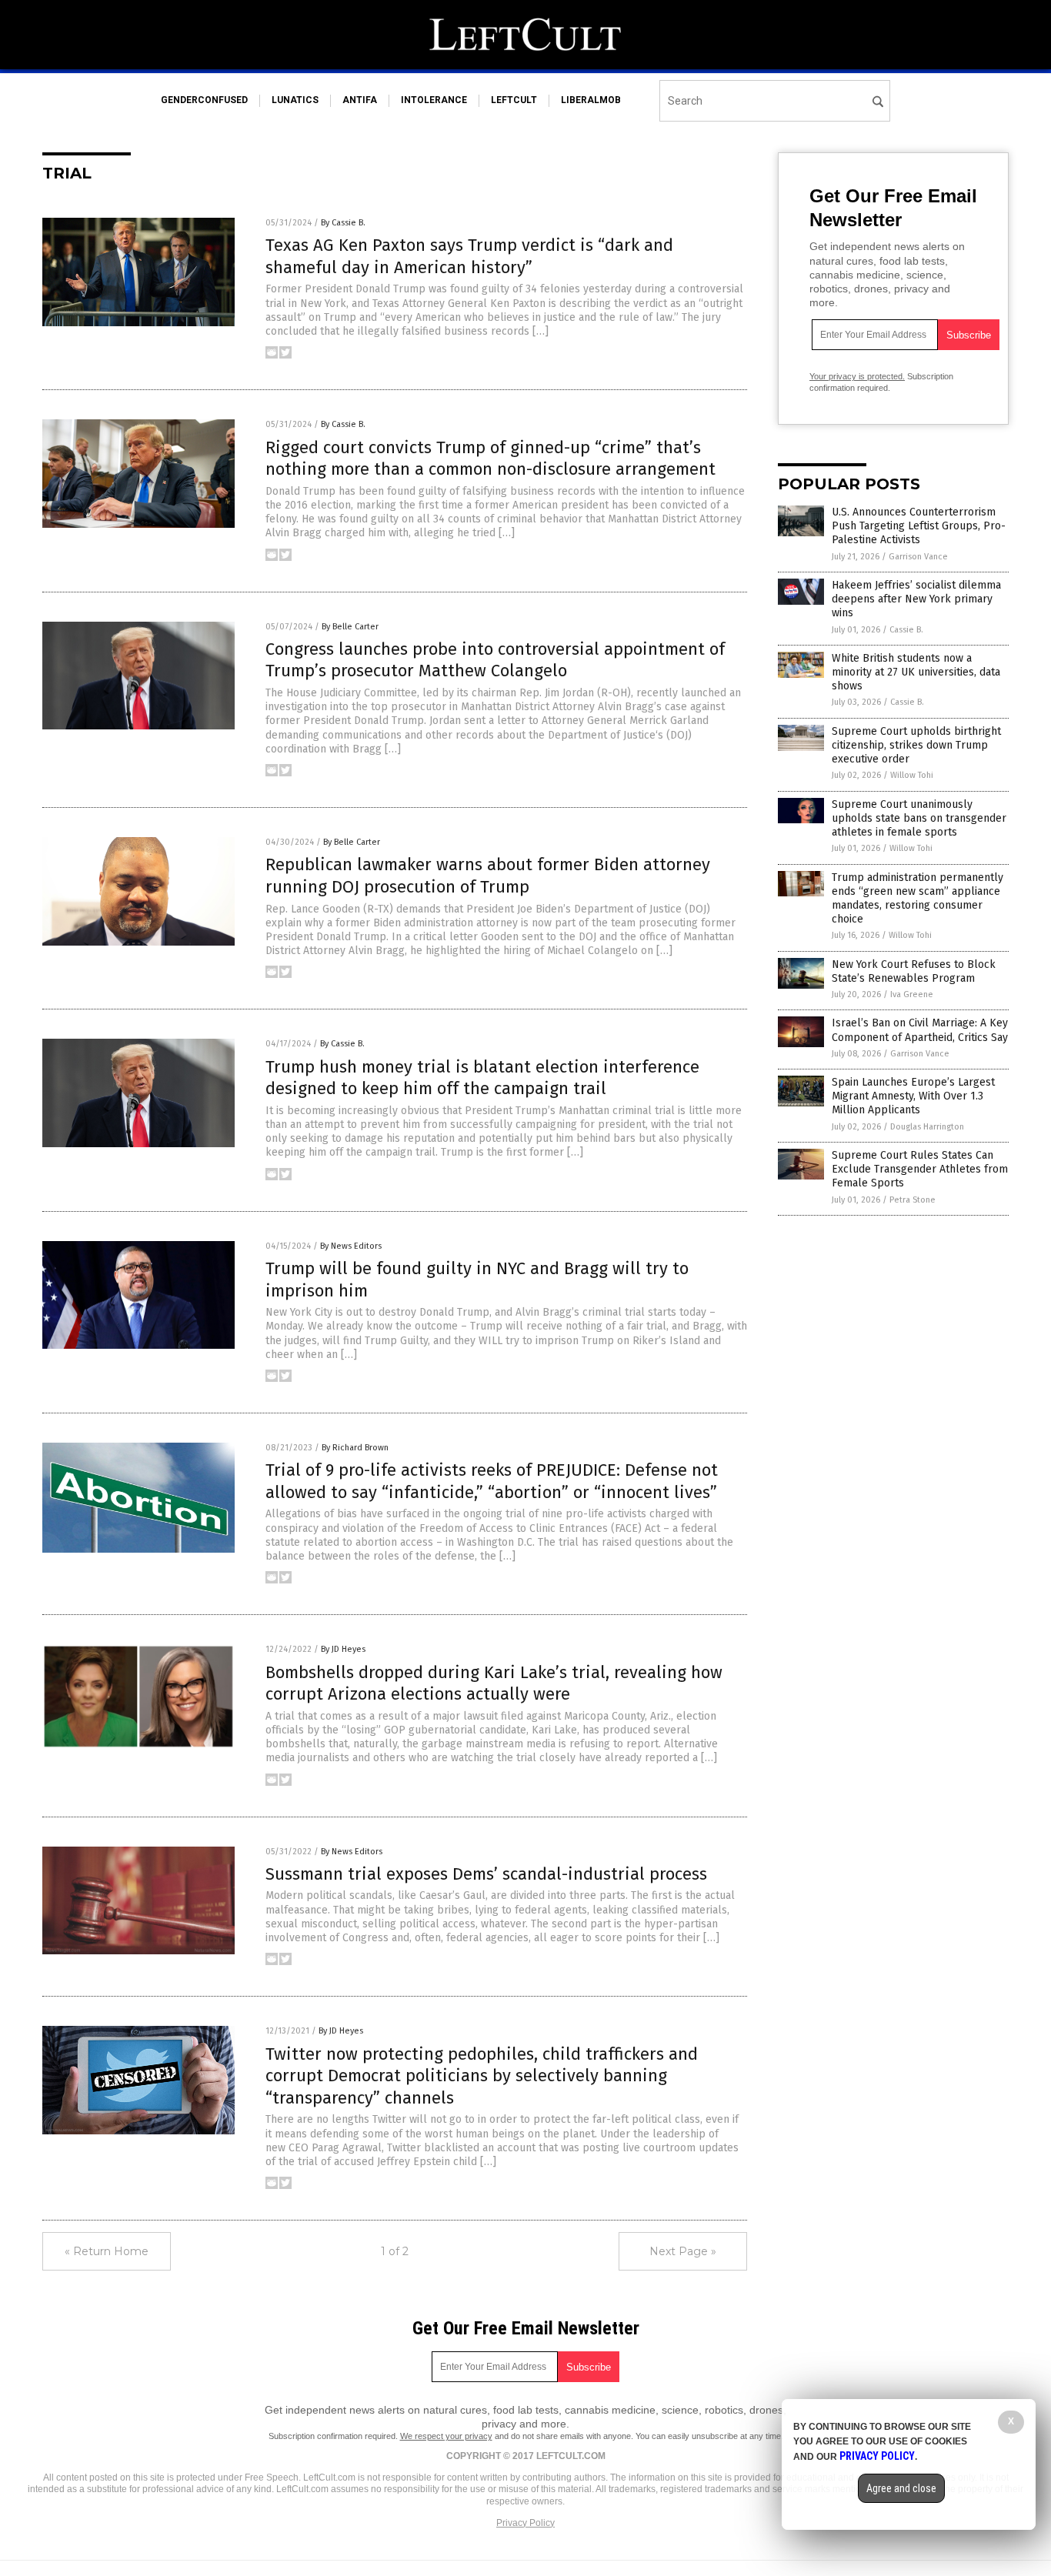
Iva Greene (912, 994)
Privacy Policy (525, 2523)
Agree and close (901, 2488)
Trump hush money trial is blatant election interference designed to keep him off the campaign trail (482, 1078)
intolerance (434, 100)
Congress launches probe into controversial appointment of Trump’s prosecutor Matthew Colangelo (495, 660)
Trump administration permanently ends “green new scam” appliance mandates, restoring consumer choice (918, 899)
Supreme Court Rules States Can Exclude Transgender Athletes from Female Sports (920, 1169)
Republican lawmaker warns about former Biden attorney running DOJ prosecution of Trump (488, 876)
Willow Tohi (912, 775)
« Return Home (107, 2251)
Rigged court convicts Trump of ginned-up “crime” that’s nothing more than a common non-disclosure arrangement (490, 459)
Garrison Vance (918, 557)
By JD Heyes (343, 1649)
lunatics (295, 100)
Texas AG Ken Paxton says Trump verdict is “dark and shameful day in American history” (469, 256)
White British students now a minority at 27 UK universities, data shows (916, 672)
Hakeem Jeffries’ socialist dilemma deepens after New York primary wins (916, 599)
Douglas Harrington (927, 1127)
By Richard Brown (355, 1448)
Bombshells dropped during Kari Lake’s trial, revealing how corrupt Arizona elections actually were (494, 1683)
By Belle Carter (350, 627)
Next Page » (683, 2251)
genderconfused (204, 100)
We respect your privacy (446, 2436)
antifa (360, 100)
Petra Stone (913, 1200)
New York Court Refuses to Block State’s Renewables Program (914, 971)
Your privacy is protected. (857, 376)
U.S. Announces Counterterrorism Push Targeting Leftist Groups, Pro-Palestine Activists (919, 526)
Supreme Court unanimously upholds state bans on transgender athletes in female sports (919, 818)
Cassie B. (906, 630)
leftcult (514, 100)
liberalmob (591, 100)
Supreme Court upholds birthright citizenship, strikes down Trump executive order (916, 745)
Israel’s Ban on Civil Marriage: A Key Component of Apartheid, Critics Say (920, 1030)
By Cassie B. (343, 223)
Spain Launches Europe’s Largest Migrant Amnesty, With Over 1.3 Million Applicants (913, 1096)
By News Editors (351, 1246)
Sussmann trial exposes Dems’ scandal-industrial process (486, 1874)
